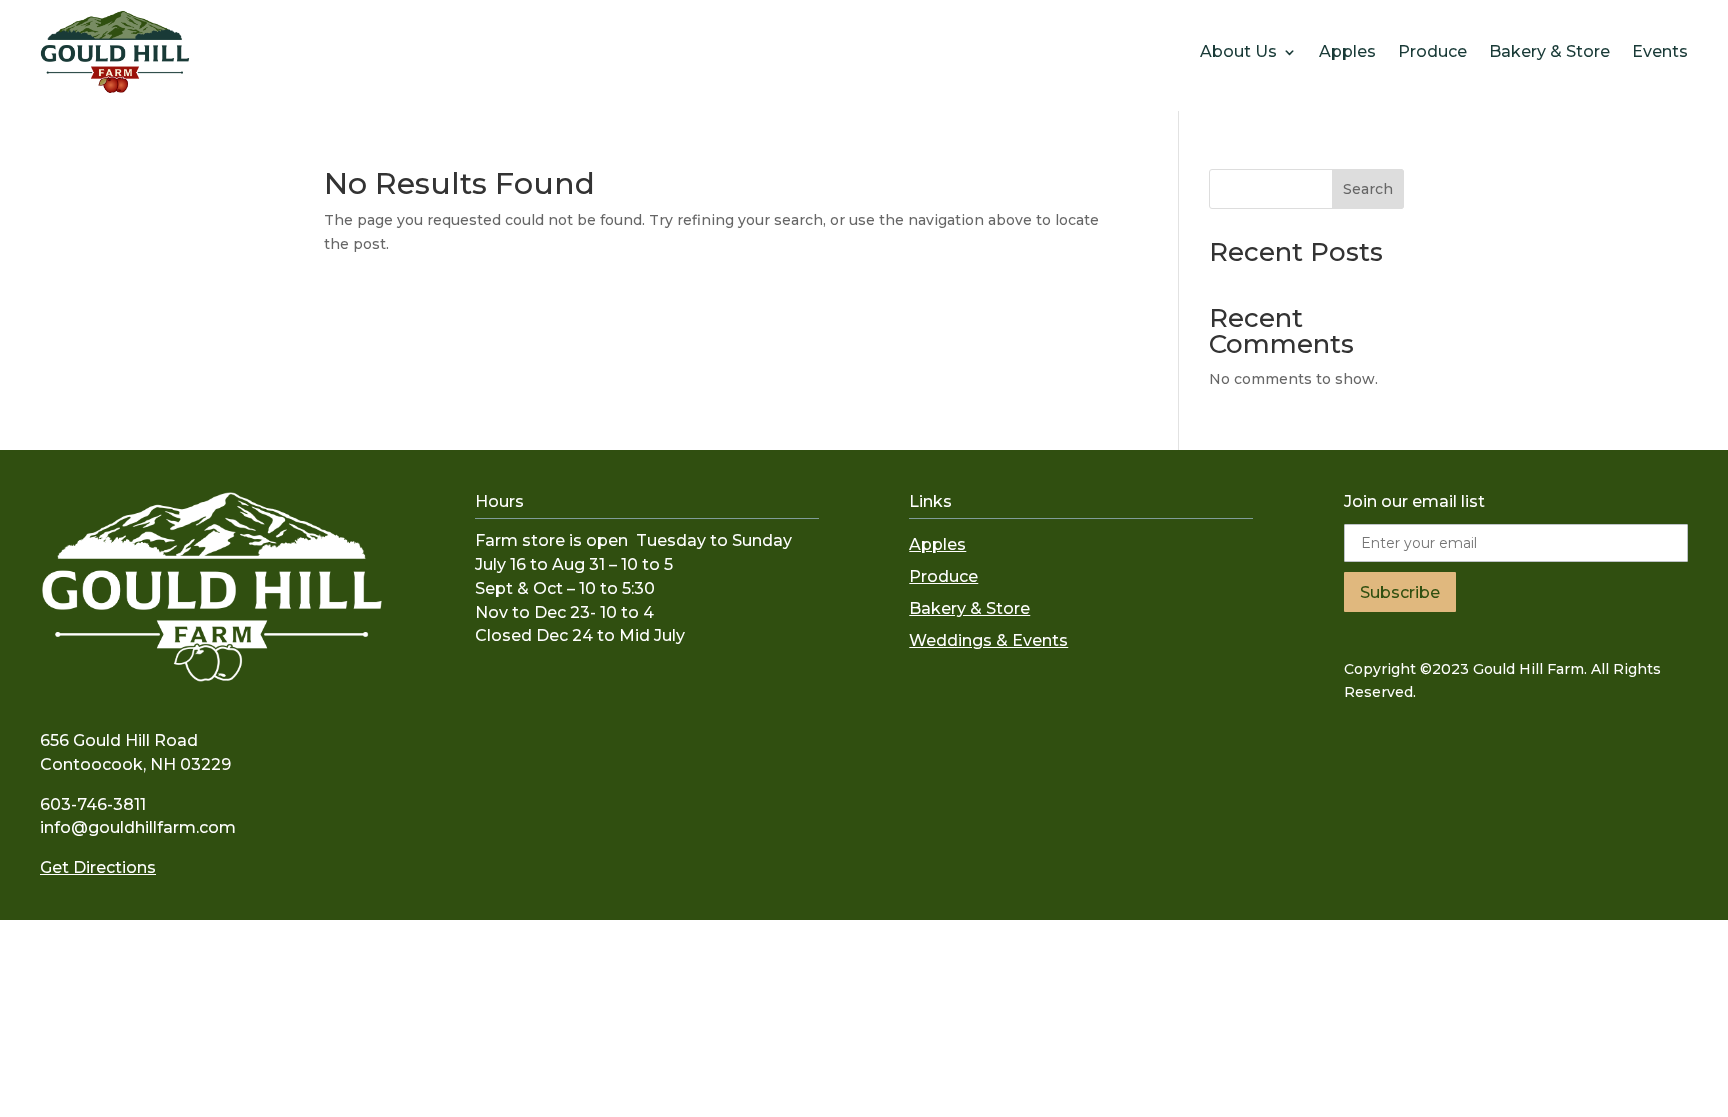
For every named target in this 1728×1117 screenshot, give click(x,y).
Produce (1432, 51)
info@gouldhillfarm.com (138, 827)
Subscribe (1400, 592)
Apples (1347, 51)
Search (1368, 189)
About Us (1238, 51)
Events (1660, 51)
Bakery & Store (1549, 51)
